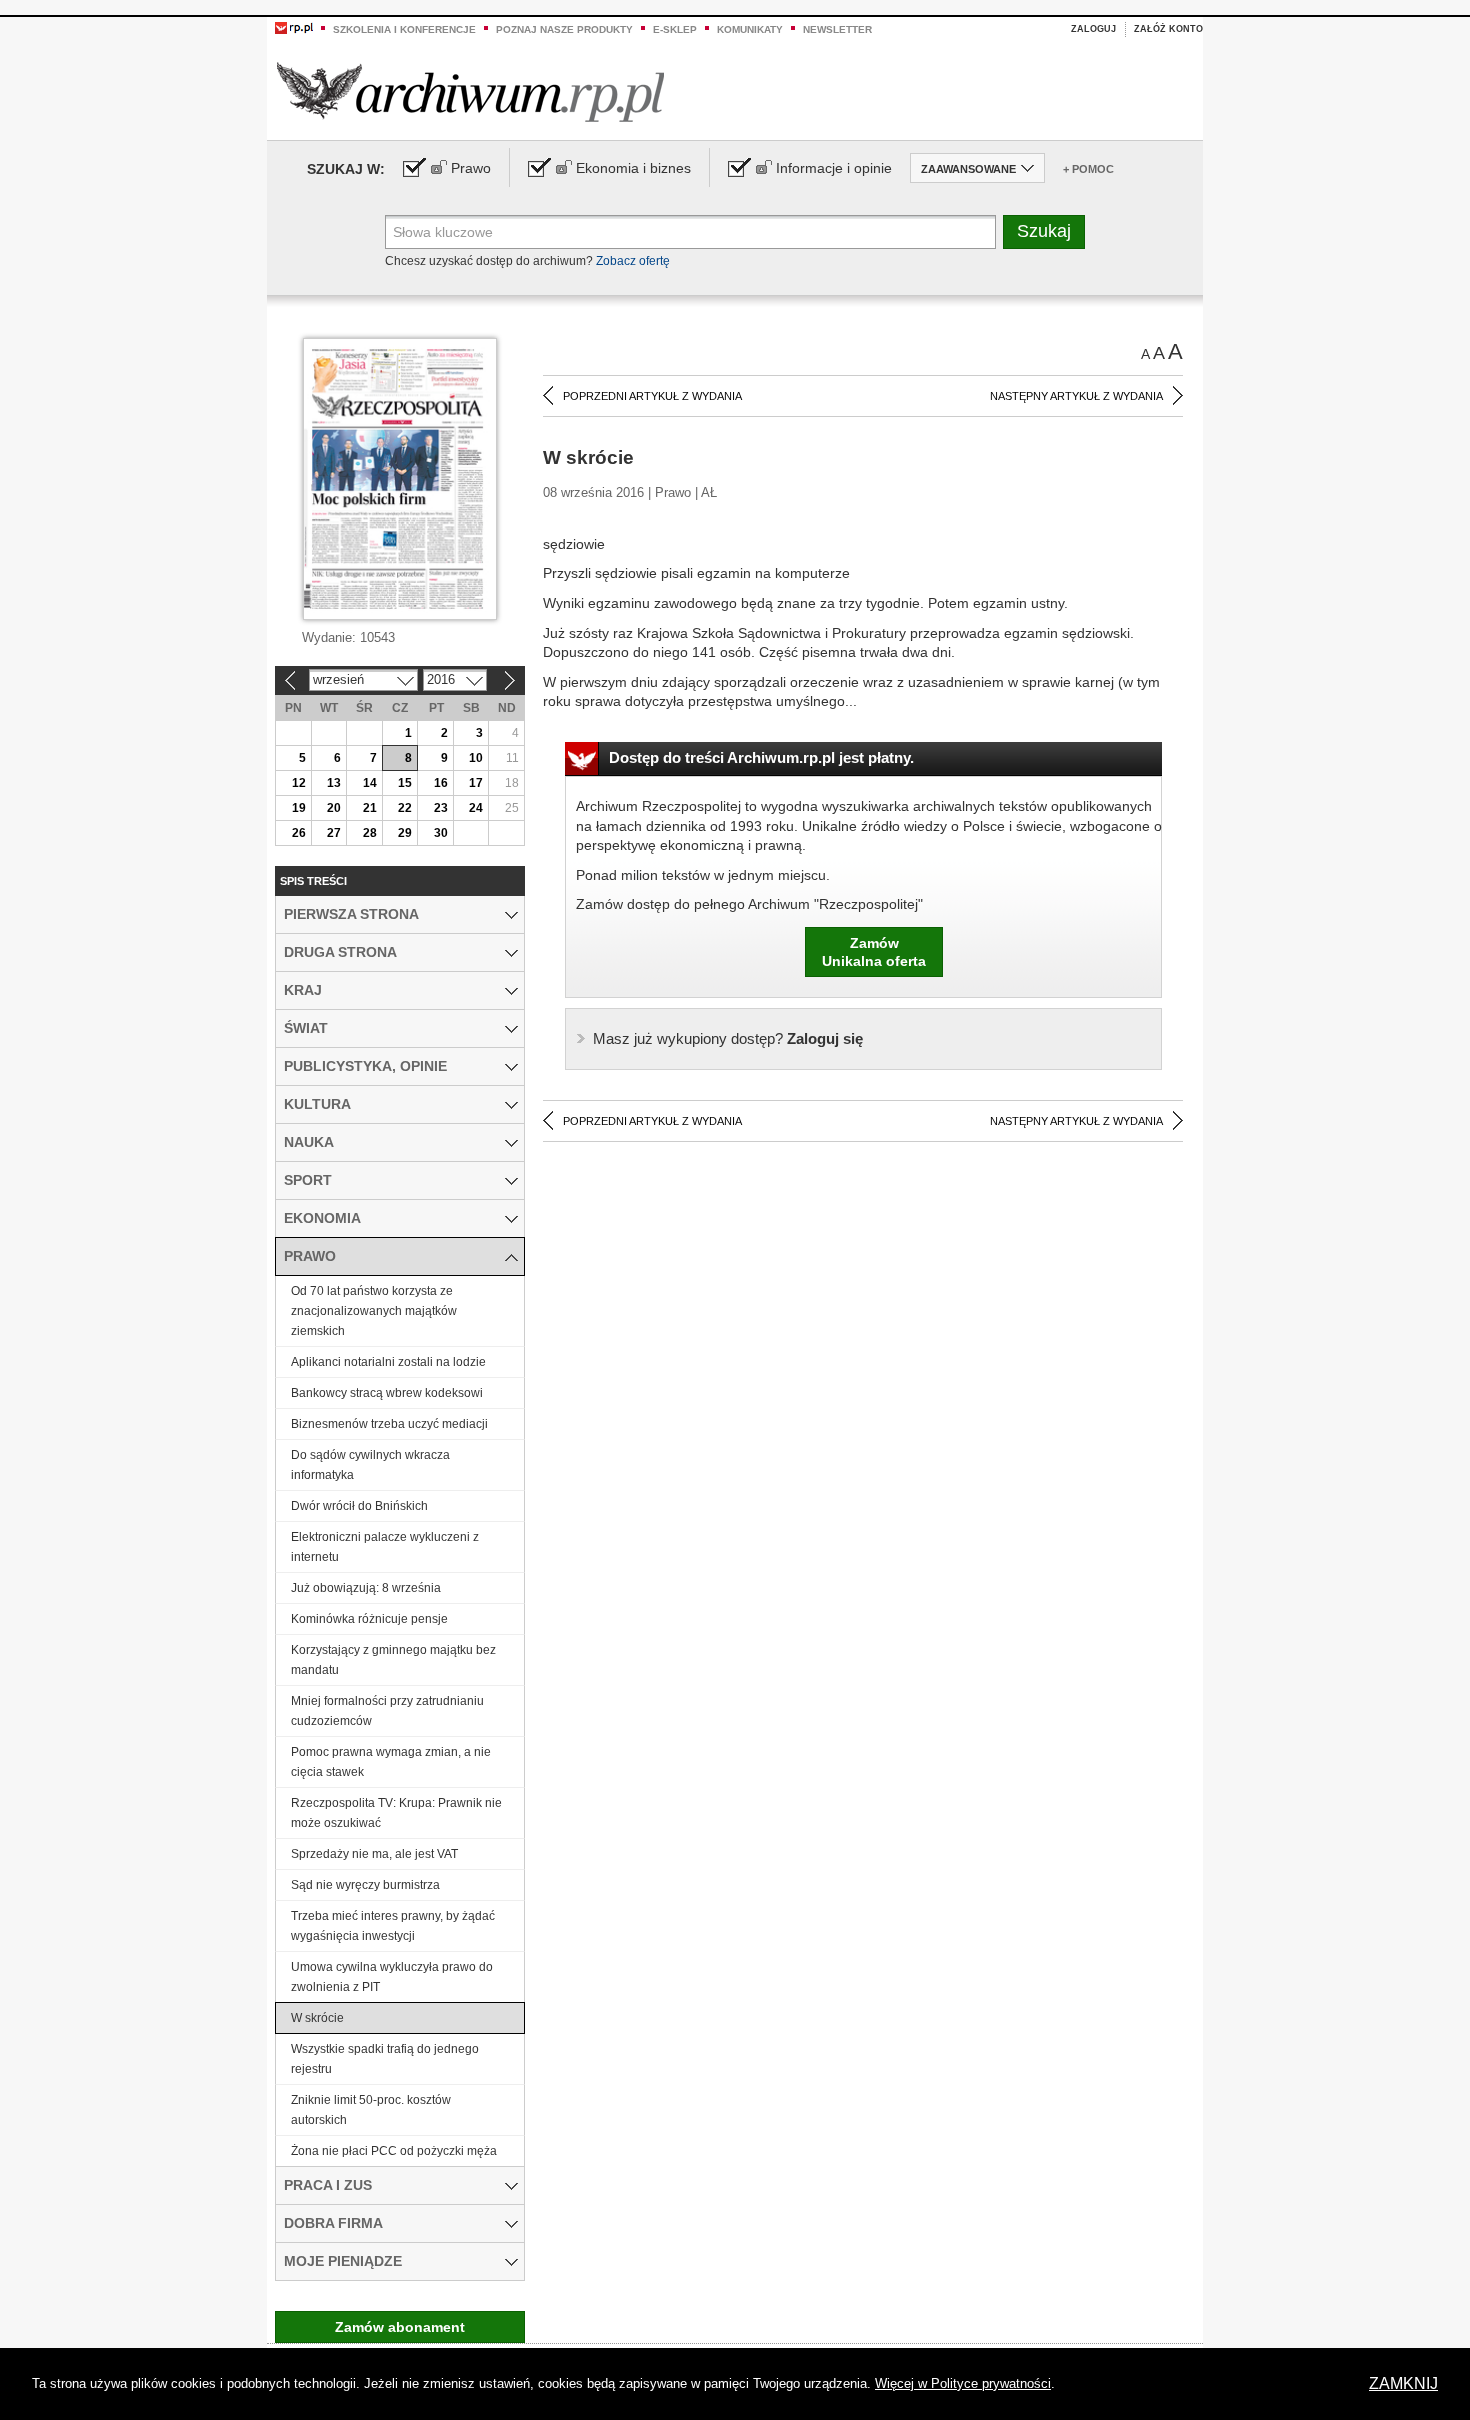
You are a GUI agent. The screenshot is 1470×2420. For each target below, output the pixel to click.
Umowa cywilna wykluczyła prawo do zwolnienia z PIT (392, 1977)
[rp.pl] (294, 27)
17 (476, 783)
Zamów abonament (400, 2327)
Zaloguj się (728, 1038)
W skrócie (317, 2018)
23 (441, 808)
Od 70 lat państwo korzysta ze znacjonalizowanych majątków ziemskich (374, 1311)
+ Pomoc (1088, 169)
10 (476, 758)
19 (299, 808)
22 (405, 808)
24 (476, 808)
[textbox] (690, 232)
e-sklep (675, 29)
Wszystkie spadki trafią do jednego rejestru (385, 2059)
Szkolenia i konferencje (404, 29)
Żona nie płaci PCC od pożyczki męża (394, 2151)
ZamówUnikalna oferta (874, 952)
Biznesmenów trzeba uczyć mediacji (389, 1424)
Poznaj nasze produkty (564, 29)
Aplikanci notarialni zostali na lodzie (388, 1362)
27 (334, 833)
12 (299, 783)
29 (405, 833)
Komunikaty (750, 29)
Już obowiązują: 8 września (366, 1588)
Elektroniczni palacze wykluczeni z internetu (385, 1547)
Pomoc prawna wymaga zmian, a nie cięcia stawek (391, 1762)
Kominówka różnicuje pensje (369, 1619)
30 (441, 833)
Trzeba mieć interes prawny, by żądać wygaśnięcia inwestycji (393, 1926)
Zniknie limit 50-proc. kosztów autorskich (371, 2110)
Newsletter (837, 29)
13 (334, 783)
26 (299, 833)
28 (370, 833)
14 (370, 783)
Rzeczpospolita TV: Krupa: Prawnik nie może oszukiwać (396, 1813)
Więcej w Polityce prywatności (963, 2383)
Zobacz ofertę (633, 261)
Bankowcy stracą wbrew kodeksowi (387, 1393)
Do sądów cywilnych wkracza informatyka (370, 1465)
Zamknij (1403, 2383)
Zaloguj (1093, 29)
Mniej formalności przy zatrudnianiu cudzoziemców (387, 1711)
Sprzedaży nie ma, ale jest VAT (374, 1854)
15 (405, 783)
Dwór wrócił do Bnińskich (359, 1506)
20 (334, 808)
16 (441, 783)
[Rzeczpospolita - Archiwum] (470, 91)
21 (370, 808)
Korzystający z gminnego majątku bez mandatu (393, 1660)
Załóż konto (1168, 29)
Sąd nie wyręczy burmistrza (365, 1885)
